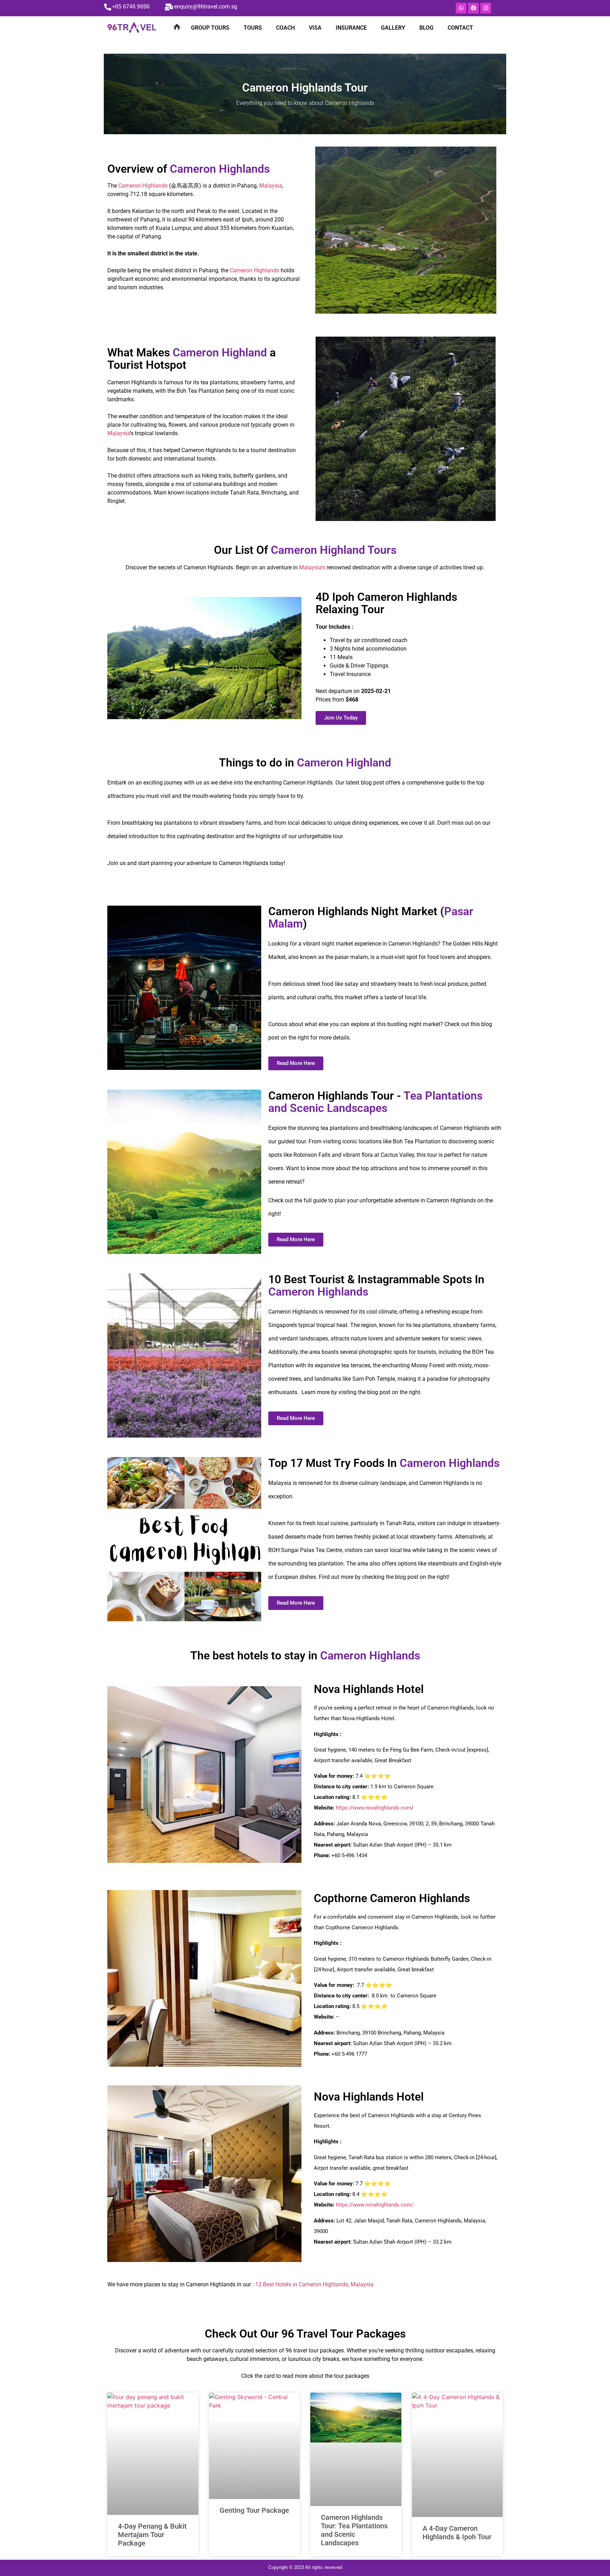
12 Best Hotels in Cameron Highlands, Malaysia (314, 2284)
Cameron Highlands (143, 186)
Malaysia (271, 186)
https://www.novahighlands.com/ (375, 2205)
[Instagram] (486, 8)
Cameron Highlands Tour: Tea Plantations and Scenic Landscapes (354, 2530)
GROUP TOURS (210, 28)
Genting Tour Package (254, 2510)
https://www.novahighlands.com (373, 1808)
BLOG (426, 28)
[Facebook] (473, 8)
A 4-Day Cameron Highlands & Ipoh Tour (457, 2533)
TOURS (253, 28)
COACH (285, 28)
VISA (315, 28)
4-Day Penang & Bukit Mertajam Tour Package (152, 2535)
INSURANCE (351, 28)
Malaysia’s (312, 567)
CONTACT (460, 28)
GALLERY (393, 28)
